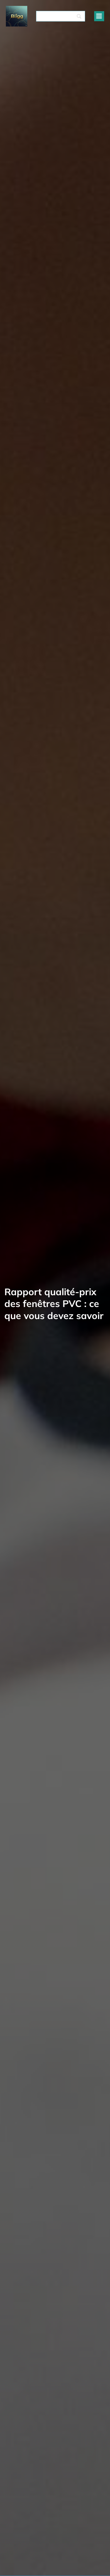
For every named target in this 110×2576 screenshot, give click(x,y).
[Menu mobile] (99, 16)
